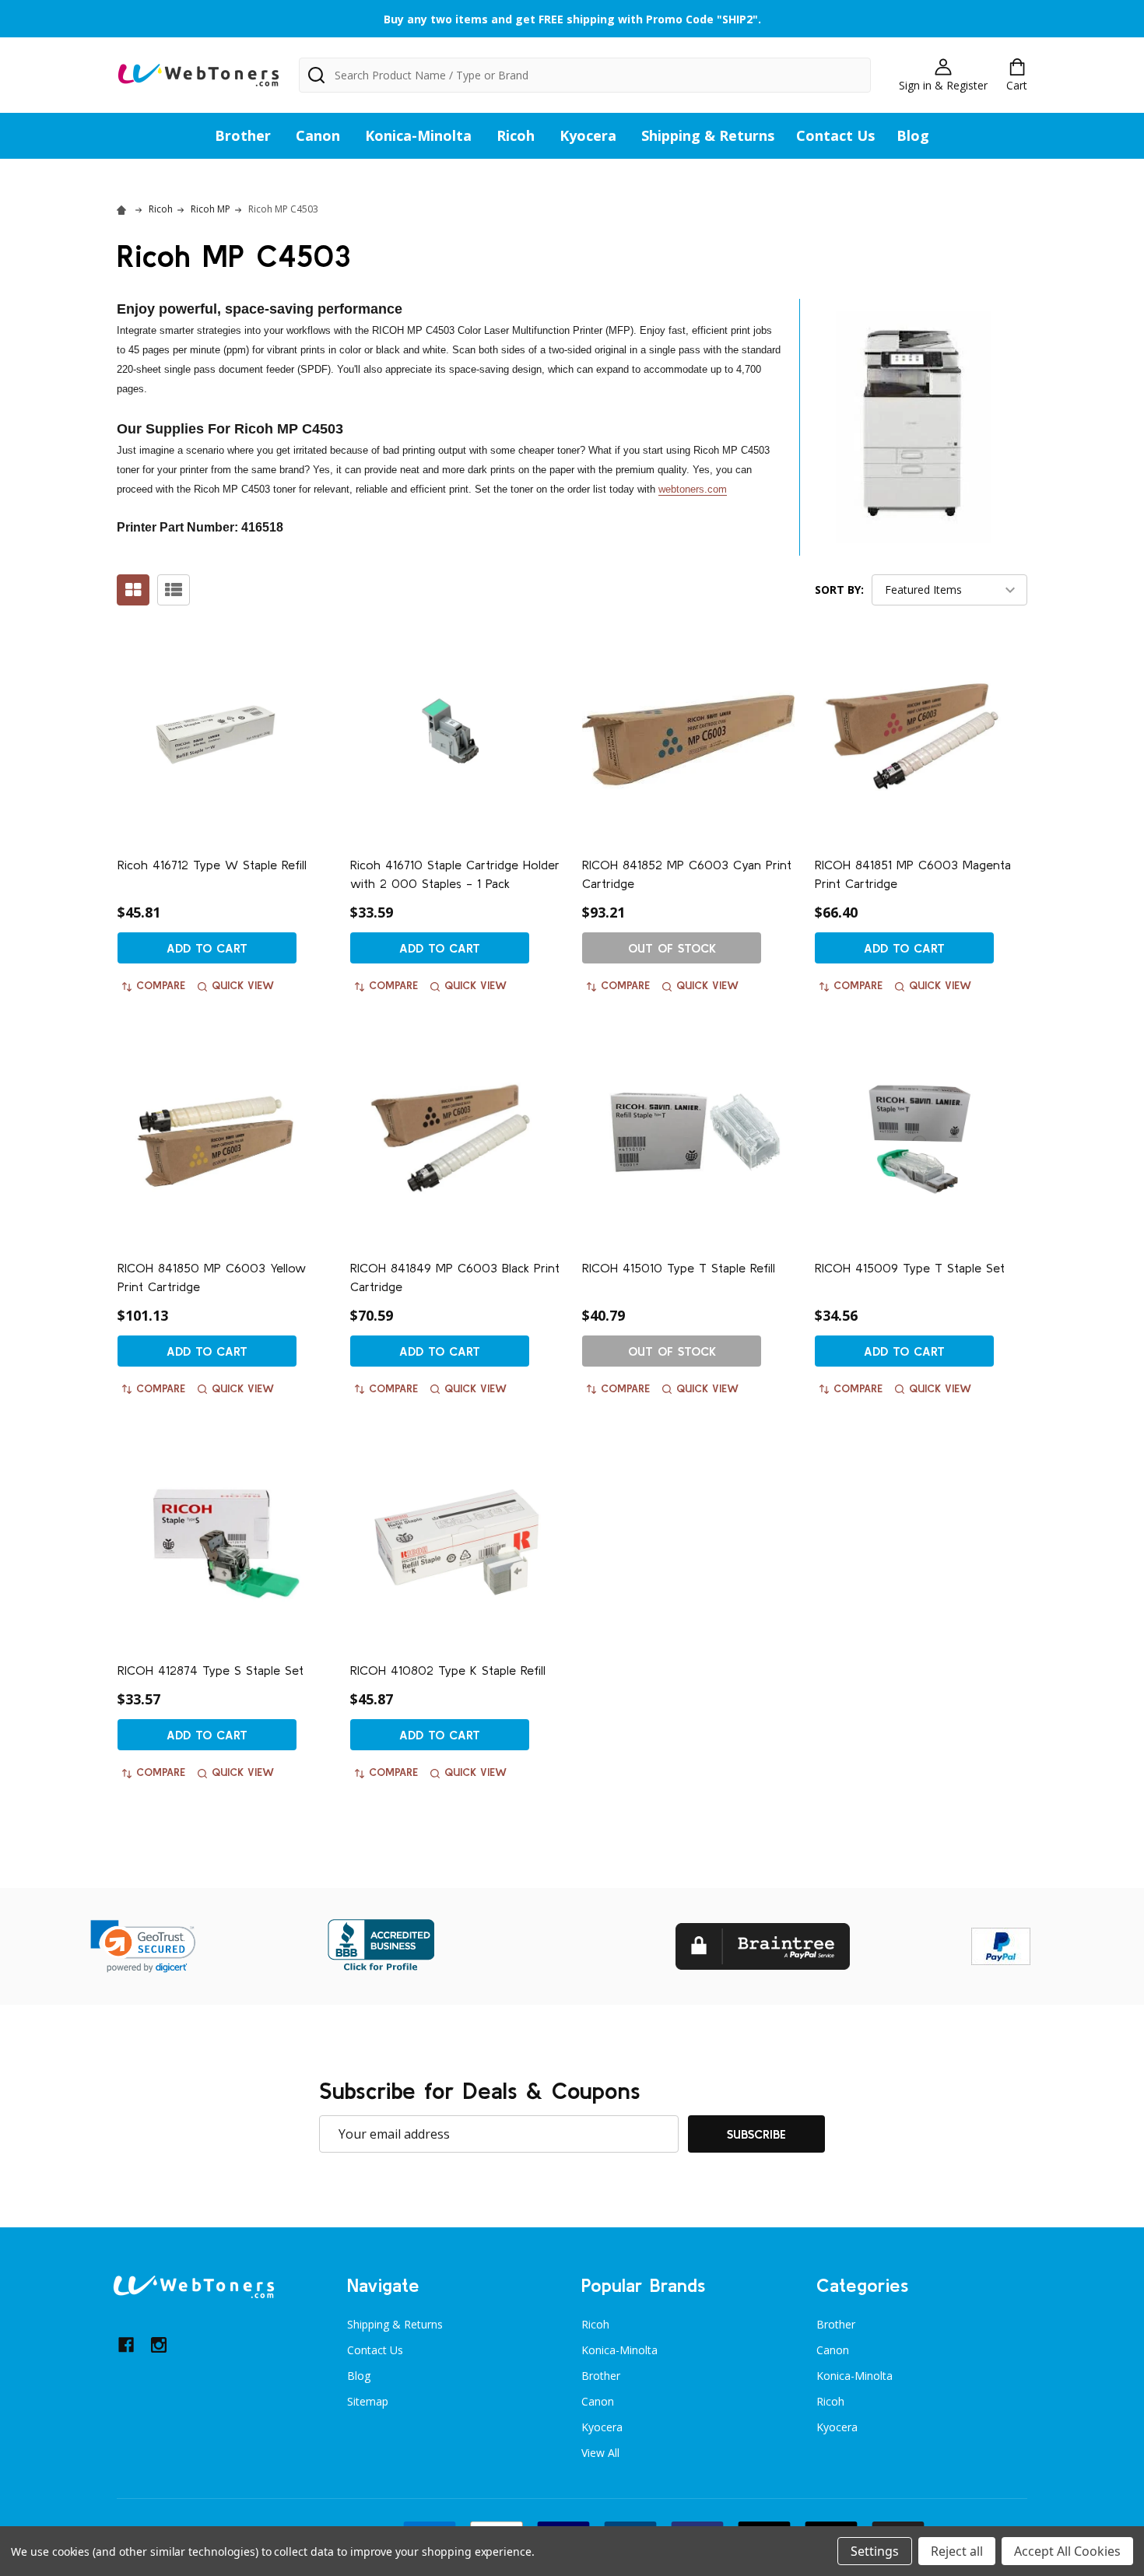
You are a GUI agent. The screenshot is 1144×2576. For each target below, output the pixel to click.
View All (600, 2453)
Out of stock (672, 948)
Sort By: (839, 590)
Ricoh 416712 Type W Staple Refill (212, 865)
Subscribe (756, 2134)
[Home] (124, 209)
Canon (318, 135)
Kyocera (588, 135)
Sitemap (368, 2401)
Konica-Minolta (418, 135)
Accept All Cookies (1067, 2551)
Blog (913, 135)
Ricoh (516, 135)
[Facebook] (126, 2345)
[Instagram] (159, 2345)
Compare (161, 985)
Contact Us (835, 135)
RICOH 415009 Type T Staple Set (910, 1268)
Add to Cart (207, 948)
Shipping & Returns (708, 135)
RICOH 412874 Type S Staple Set (211, 1670)
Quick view (243, 985)
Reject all (957, 2551)
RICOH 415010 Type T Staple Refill (679, 1268)
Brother (243, 135)
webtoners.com (693, 489)
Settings (875, 2551)
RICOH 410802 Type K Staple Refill (448, 1670)
